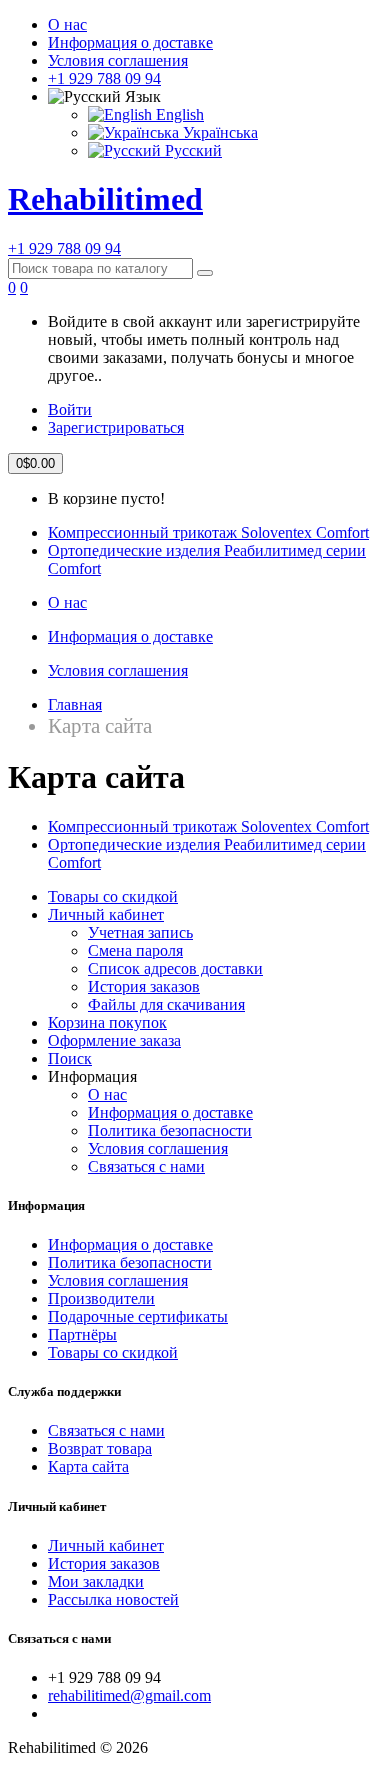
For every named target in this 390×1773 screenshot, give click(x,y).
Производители (101, 1298)
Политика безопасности (170, 1130)
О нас (67, 24)
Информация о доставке (130, 42)
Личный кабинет (106, 914)
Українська (218, 132)
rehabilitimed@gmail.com (129, 1695)
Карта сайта (88, 1466)
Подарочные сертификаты (138, 1316)
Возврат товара (100, 1448)
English (178, 114)
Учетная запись (140, 932)
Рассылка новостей (113, 1599)
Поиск (70, 1058)
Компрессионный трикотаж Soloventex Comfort (208, 532)
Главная (75, 704)
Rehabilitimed (105, 199)
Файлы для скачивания (166, 1004)
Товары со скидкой (113, 896)
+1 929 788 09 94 (104, 78)
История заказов (144, 986)
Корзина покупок (107, 1022)
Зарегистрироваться (116, 427)
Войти (70, 409)
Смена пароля (135, 950)
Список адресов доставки (175, 968)
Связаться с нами (146, 1166)
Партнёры (82, 1334)
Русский (191, 150)
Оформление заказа (114, 1040)
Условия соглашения (118, 60)
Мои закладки (96, 1581)
